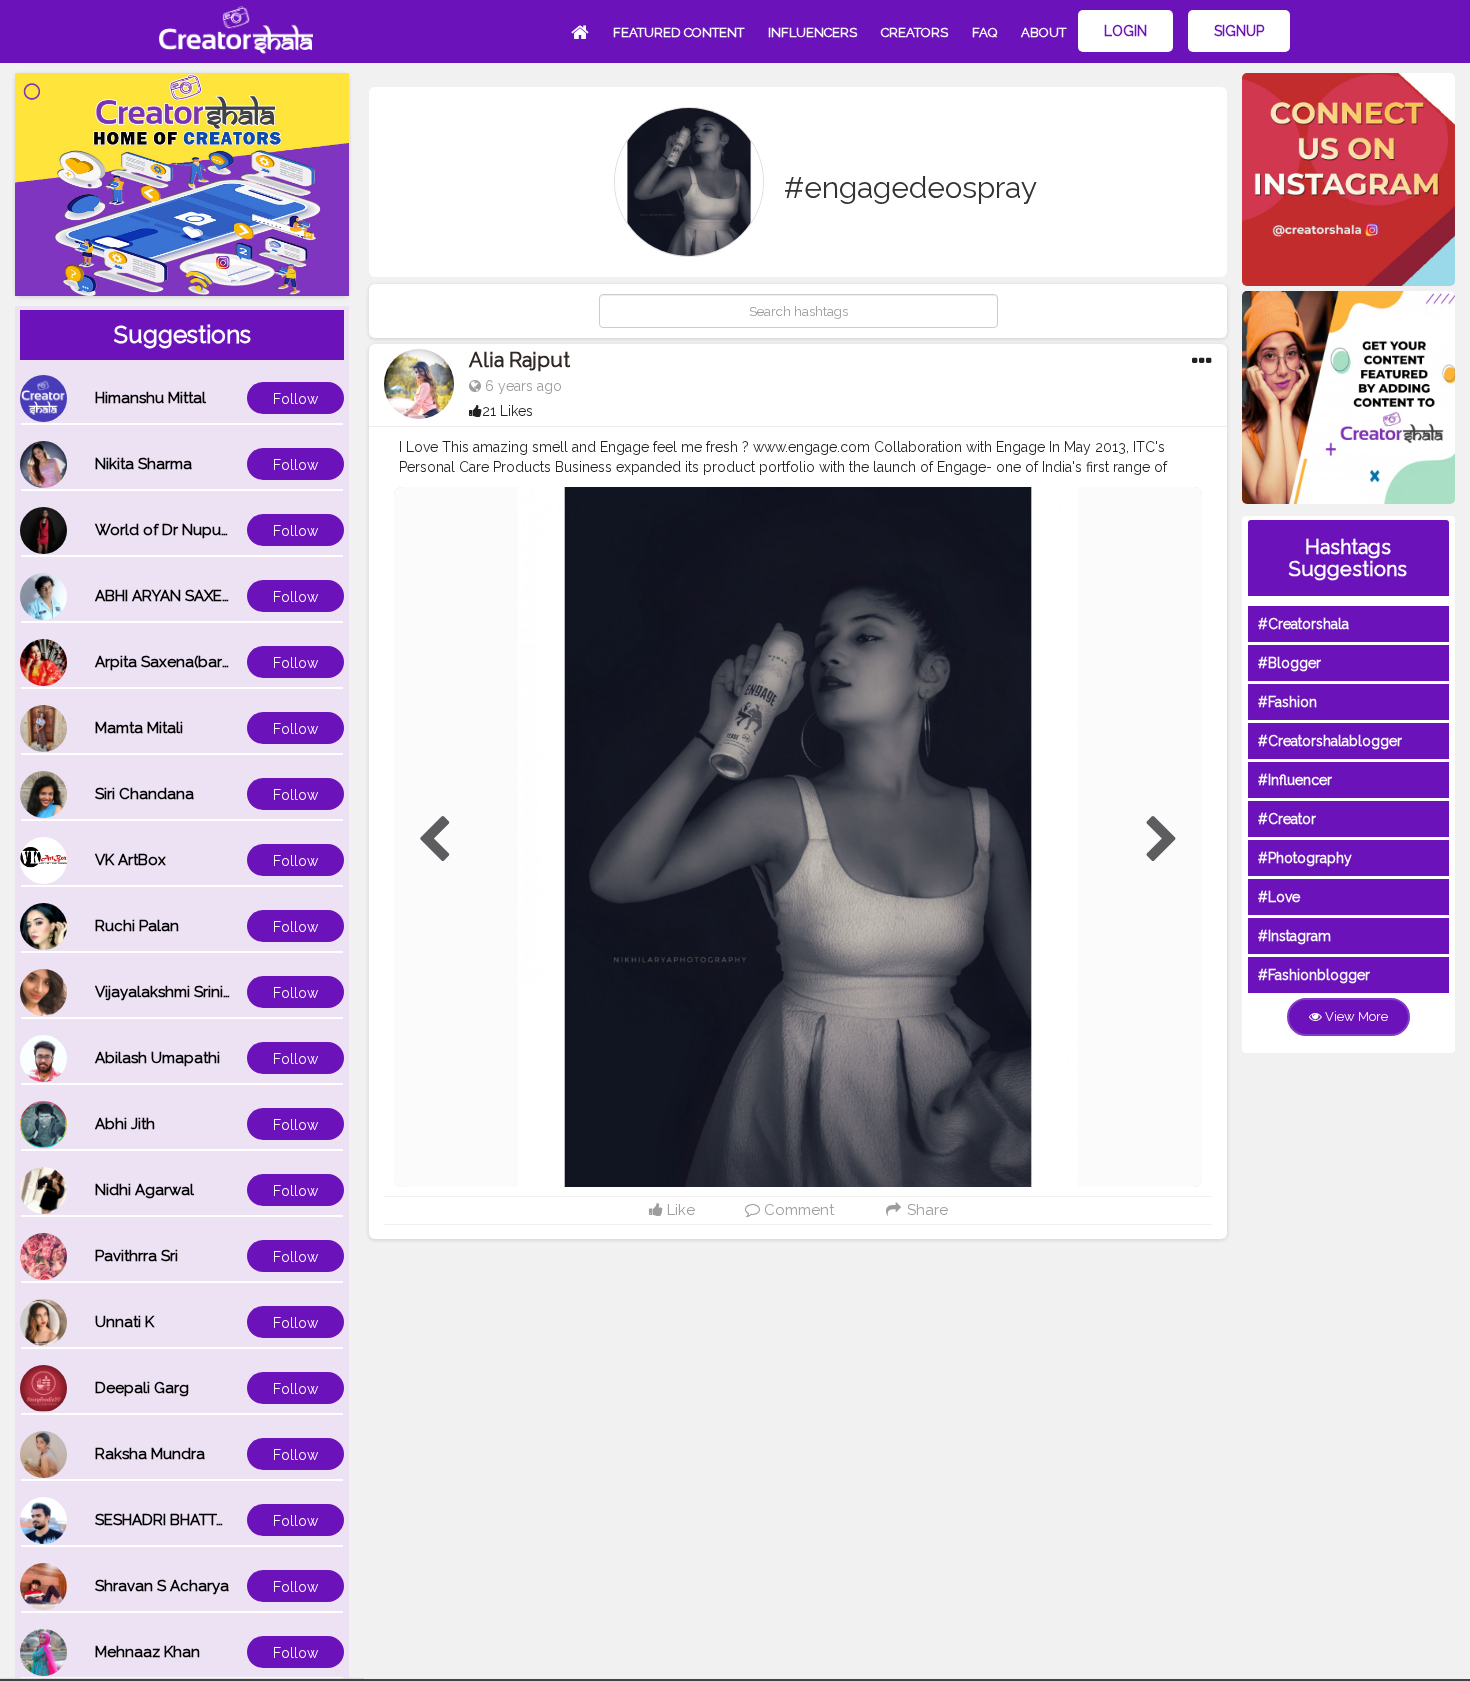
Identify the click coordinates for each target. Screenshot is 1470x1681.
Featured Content (678, 32)
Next (1162, 840)
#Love (1279, 897)
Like (679, 1210)
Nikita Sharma (143, 464)
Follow (295, 399)
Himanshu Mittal (150, 398)
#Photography (1305, 858)
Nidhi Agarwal (144, 1190)
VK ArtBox (130, 860)
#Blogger (1289, 663)
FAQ (984, 32)
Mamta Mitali (139, 728)
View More (1355, 1016)
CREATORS (914, 32)
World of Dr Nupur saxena (188, 530)
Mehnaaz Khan (147, 1652)
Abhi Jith (125, 1124)
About (1043, 32)
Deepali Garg (142, 1388)
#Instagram (1294, 936)
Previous (434, 840)
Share (925, 1210)
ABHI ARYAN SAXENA (169, 596)
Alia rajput (519, 360)
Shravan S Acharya (162, 1586)
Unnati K (124, 1322)
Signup (1239, 31)
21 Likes (507, 411)
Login (1125, 31)
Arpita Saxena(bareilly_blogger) (208, 662)
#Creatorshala (1303, 624)
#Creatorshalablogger (1330, 741)
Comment (797, 1210)
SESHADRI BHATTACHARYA (190, 1520)
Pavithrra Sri (136, 1256)
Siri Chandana (144, 794)
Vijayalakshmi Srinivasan (180, 992)
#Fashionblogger (1314, 975)
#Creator (1287, 819)
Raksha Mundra (150, 1454)
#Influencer (1295, 780)
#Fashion (1287, 702)
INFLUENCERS (812, 32)
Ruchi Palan (137, 926)
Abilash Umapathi (157, 1058)
